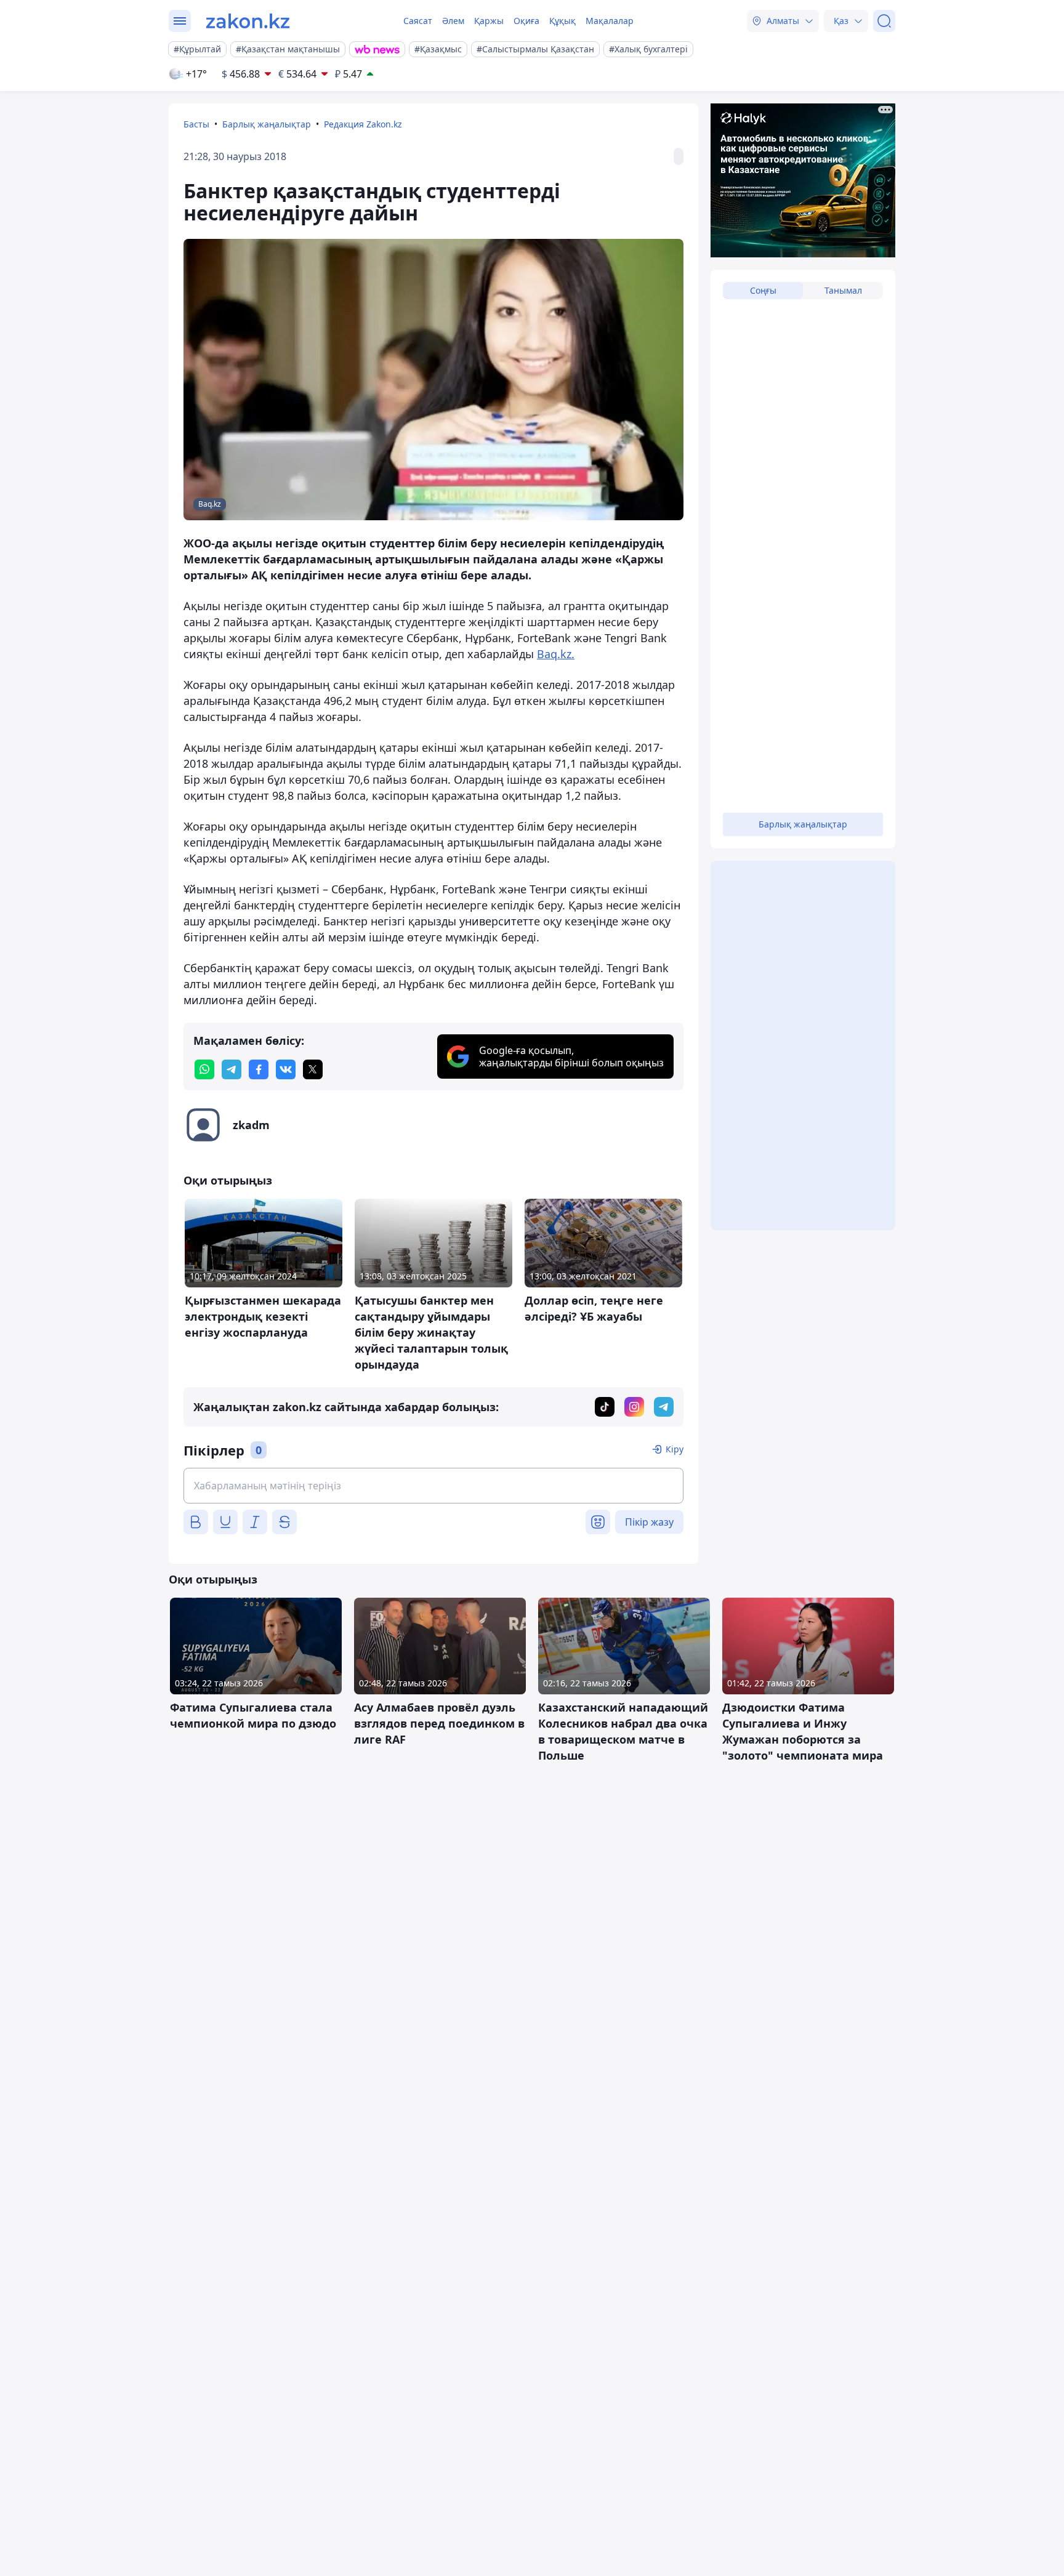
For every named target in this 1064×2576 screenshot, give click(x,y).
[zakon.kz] (248, 21)
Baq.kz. (556, 654)
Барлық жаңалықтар (267, 124)
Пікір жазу (649, 1522)
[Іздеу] (884, 21)
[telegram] (232, 1069)
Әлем (453, 21)
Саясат (418, 21)
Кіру (675, 1449)
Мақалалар (610, 21)
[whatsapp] (204, 1069)
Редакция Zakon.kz (363, 124)
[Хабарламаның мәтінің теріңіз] (433, 1486)
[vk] (286, 1069)
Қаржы (489, 21)
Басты (196, 124)
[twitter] (313, 1069)
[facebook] (259, 1069)
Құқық (562, 21)
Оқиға (526, 21)
